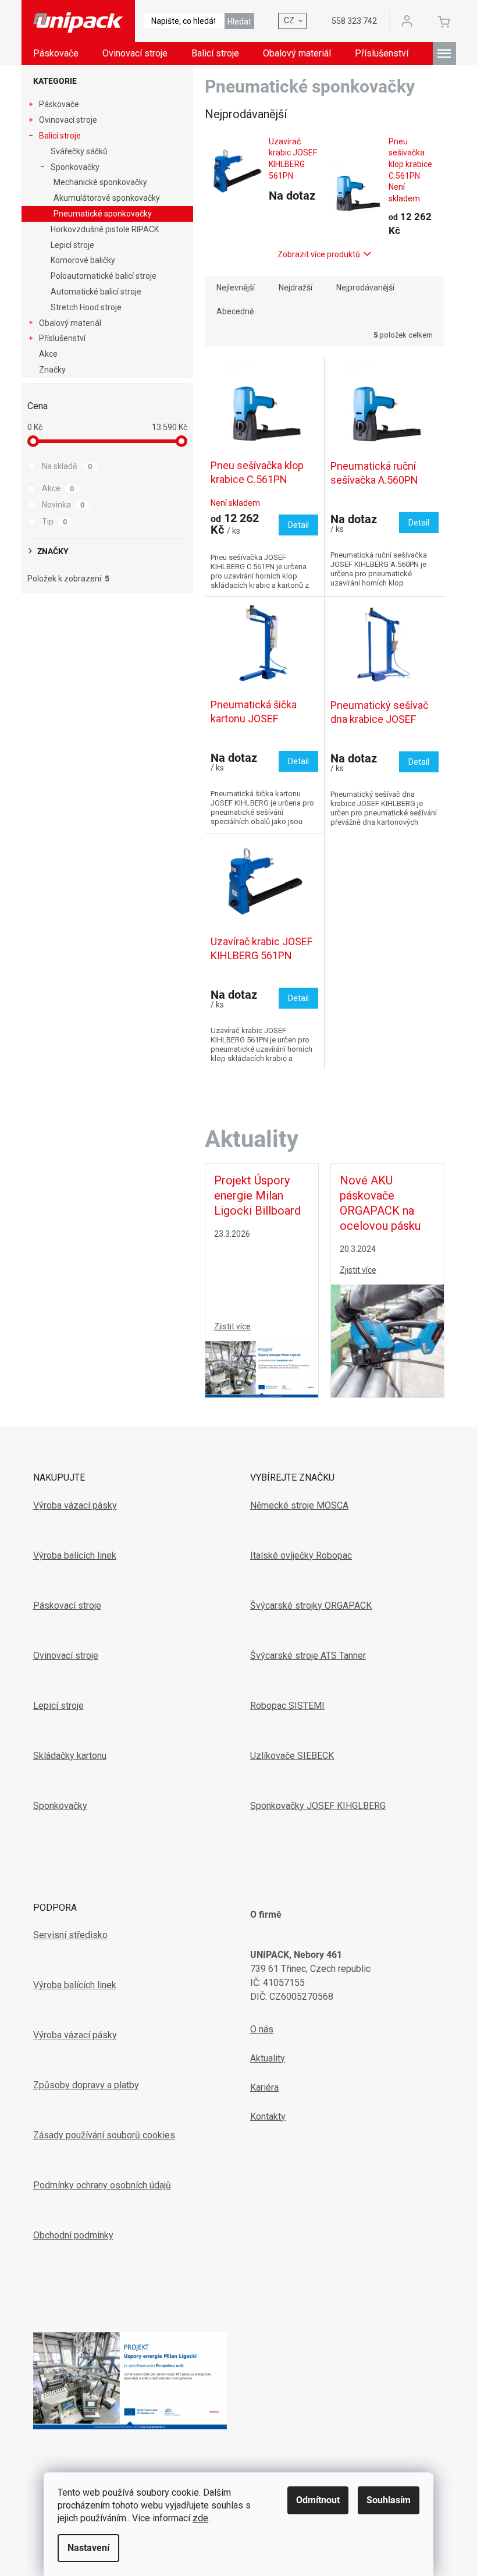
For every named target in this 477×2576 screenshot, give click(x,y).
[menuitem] (56, 54)
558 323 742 (354, 21)
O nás (262, 2029)
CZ (289, 20)
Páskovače (59, 104)
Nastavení (88, 2548)
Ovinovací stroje (68, 120)
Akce (48, 354)
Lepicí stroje (72, 245)
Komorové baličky (83, 260)
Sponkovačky (75, 167)
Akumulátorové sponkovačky (107, 198)
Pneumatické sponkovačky (103, 214)
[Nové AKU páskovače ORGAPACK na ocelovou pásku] (387, 1340)
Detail (298, 525)
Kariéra (264, 2087)
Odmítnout (318, 2500)
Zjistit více (232, 1326)
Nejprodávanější (365, 288)
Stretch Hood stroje (86, 307)
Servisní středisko (70, 1935)
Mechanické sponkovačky (100, 182)
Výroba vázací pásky (75, 1505)
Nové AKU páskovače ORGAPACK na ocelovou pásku (380, 1203)
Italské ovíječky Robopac (301, 1555)
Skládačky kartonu (70, 1756)
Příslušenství (62, 338)
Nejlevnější (236, 288)
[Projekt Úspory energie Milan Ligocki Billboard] (262, 1368)
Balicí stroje (60, 136)
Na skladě (67, 466)
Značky (52, 370)
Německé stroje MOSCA (299, 1505)
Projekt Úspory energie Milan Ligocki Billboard (257, 1195)
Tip (55, 521)
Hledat (239, 22)
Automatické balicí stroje (96, 292)
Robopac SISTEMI (287, 1706)
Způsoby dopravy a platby (86, 2085)
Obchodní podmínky (73, 2235)
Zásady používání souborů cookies (104, 2135)
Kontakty (268, 2116)
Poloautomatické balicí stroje (104, 276)
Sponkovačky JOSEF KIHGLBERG (318, 1806)
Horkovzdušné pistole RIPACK (105, 229)
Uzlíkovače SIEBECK (292, 1756)
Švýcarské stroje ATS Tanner (308, 1656)
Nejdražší (296, 288)
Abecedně (235, 311)
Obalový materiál (70, 323)
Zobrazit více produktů (319, 254)
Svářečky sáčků (79, 151)
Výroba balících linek (75, 1555)
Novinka (63, 505)
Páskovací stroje (67, 1605)
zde (200, 2518)
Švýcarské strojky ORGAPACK (311, 1605)
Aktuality (268, 2058)
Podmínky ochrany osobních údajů (102, 2185)
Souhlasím (389, 2500)
